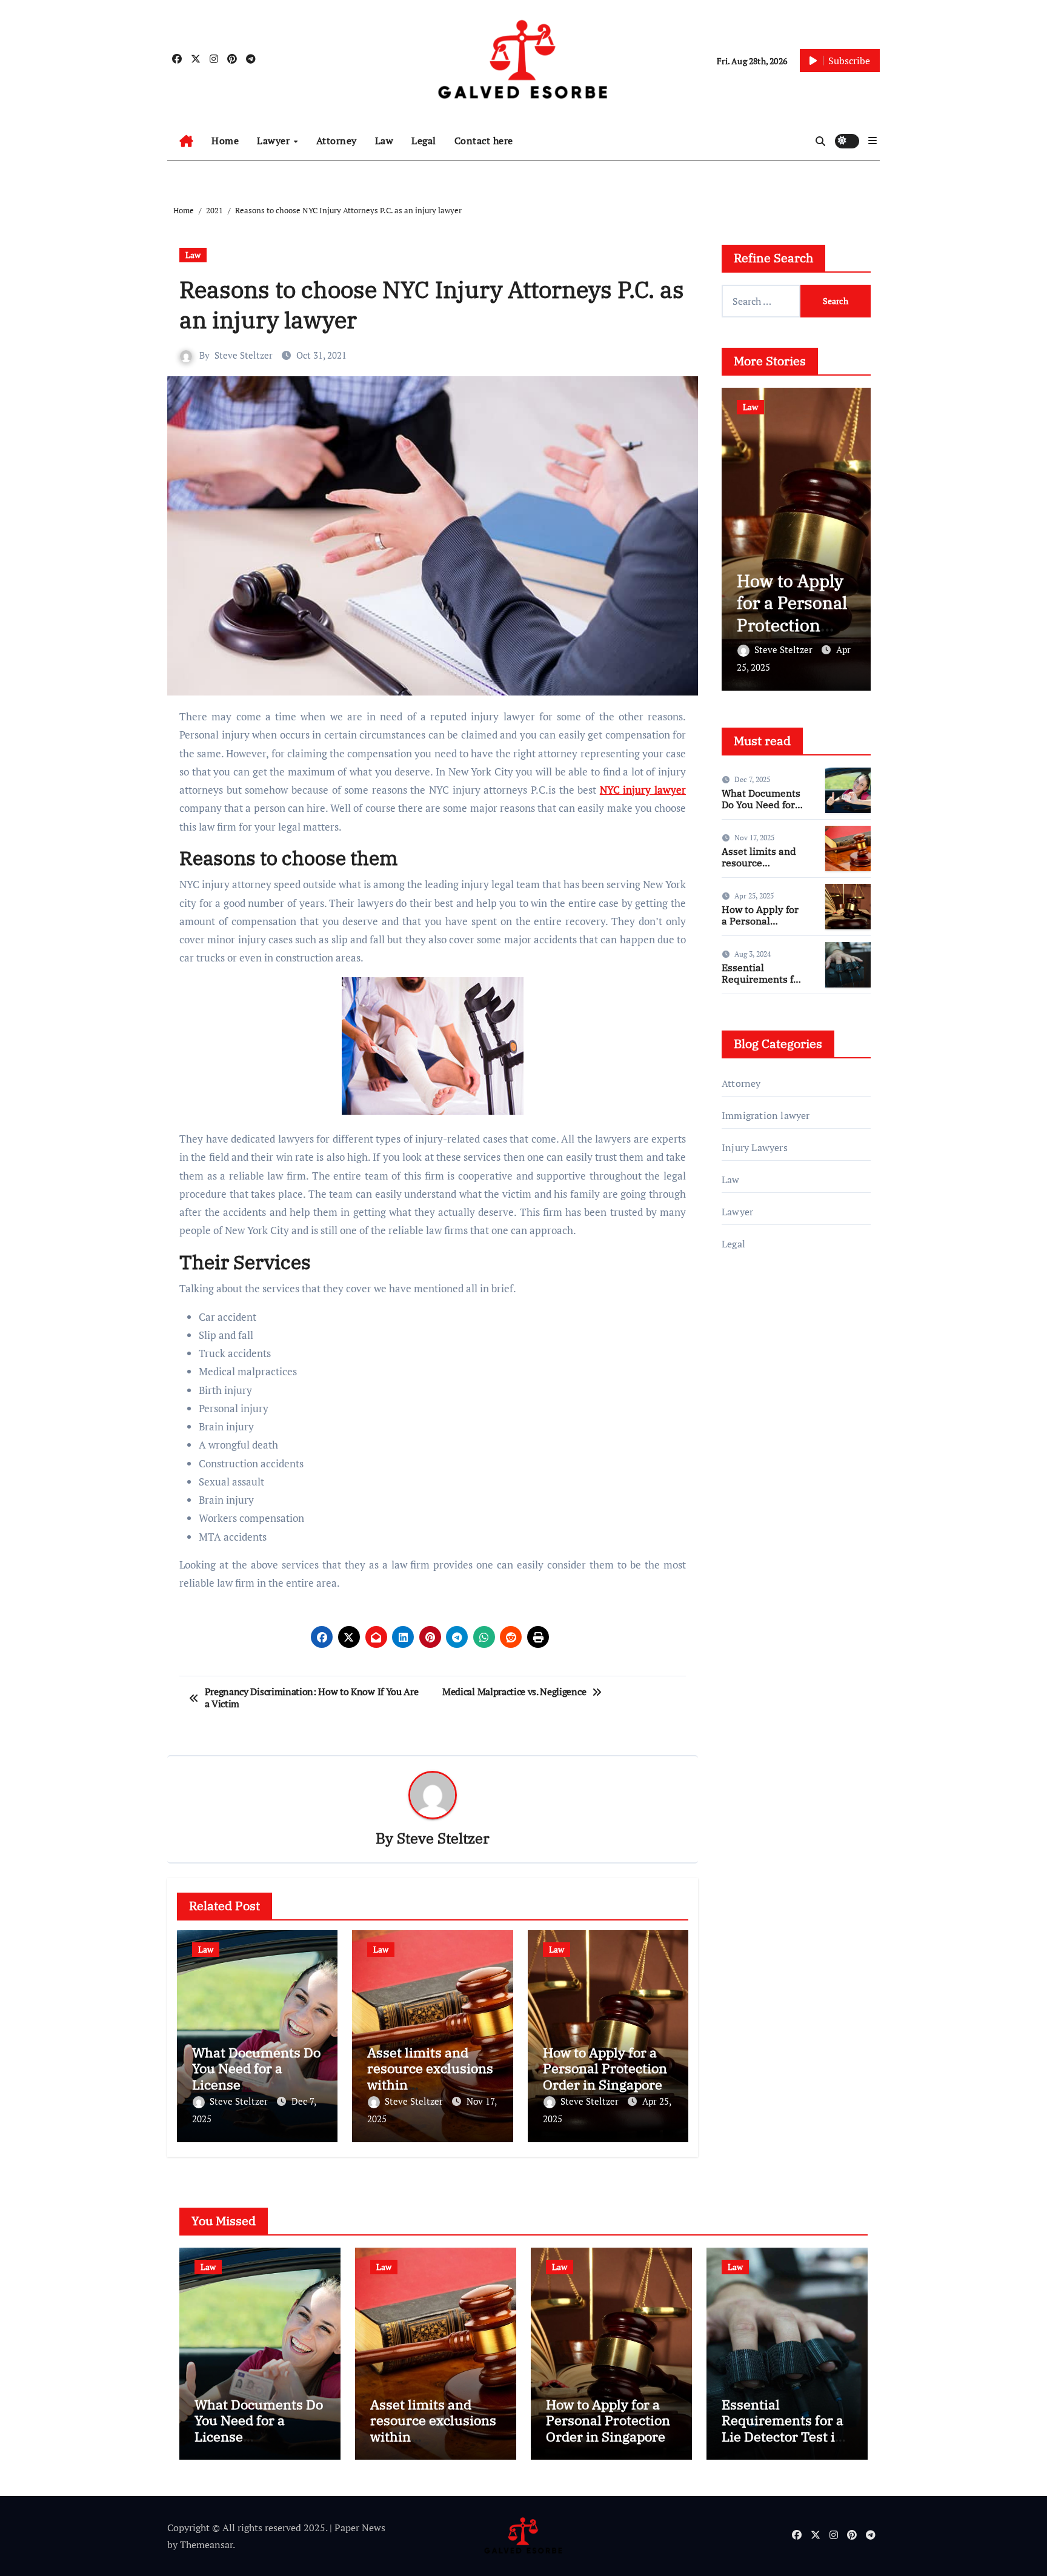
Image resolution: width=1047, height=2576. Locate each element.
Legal (424, 141)
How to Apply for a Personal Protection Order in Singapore (605, 2068)
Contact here (484, 141)
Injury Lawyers (755, 1147)
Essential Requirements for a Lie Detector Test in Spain (762, 985)
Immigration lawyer (766, 1115)
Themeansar (206, 2544)
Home (225, 141)
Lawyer (275, 141)
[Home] (186, 141)
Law (384, 141)
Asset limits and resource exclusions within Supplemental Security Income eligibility (433, 2444)
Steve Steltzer (244, 355)
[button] (872, 141)
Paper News (360, 2528)
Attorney (337, 141)
